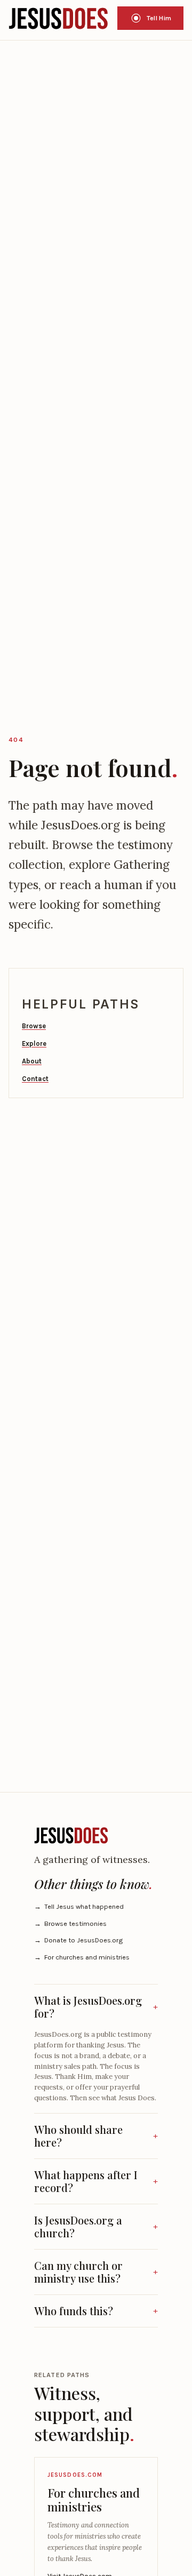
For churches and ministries (82, 1957)
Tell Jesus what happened (79, 1906)
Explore (34, 1043)
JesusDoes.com (75, 2475)
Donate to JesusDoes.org (78, 1940)
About (32, 1061)
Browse (34, 1026)
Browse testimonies (70, 1923)
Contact (35, 1079)
